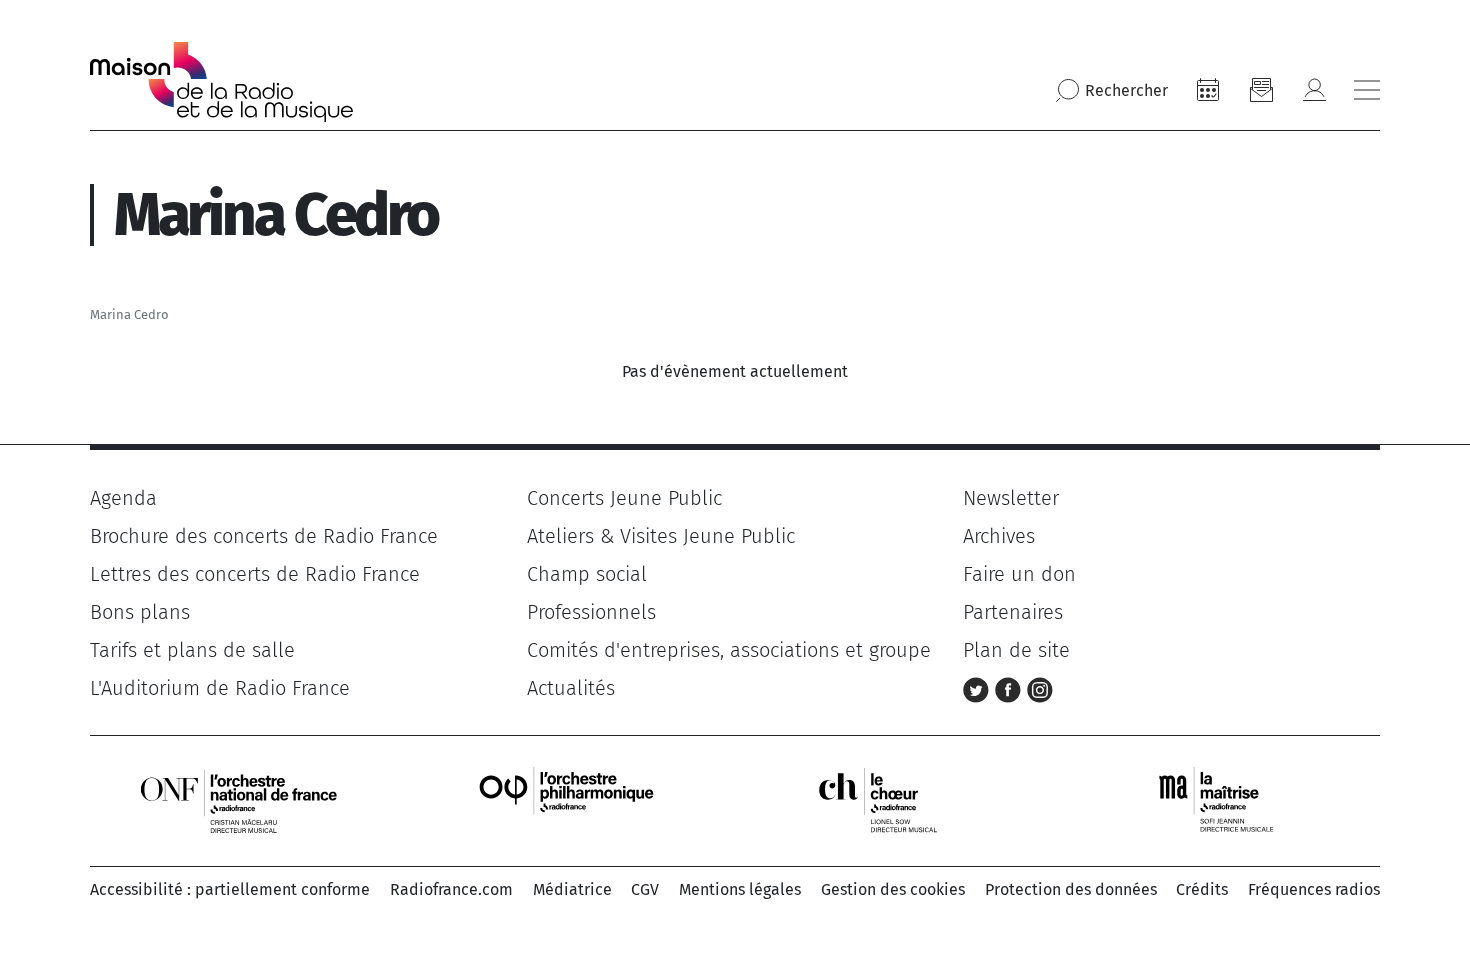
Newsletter (1011, 498)
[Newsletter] (1261, 90)
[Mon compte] (1314, 90)
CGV (645, 889)
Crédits (1202, 889)
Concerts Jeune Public (624, 498)
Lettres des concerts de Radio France (255, 574)
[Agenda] (1208, 90)
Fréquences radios (1314, 889)
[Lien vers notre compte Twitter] (979, 688)
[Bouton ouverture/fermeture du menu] (1367, 90)
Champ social (587, 574)
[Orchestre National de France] (239, 799)
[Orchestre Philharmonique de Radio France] (569, 799)
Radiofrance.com (451, 889)
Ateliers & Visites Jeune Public (661, 536)
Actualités (571, 688)
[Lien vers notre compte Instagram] (1040, 688)
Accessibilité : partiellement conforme (230, 889)
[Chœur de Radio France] (899, 799)
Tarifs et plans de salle (192, 650)
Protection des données (1071, 889)
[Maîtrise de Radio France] (1229, 799)
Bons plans (140, 612)
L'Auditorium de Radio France (220, 688)
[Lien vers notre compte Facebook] (1011, 688)
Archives (999, 536)
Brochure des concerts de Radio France (264, 536)
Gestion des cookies (893, 889)
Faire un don (1019, 574)
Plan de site (1016, 650)
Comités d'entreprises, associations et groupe (729, 650)
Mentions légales (740, 889)
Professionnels (591, 612)
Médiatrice (572, 889)
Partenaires (1013, 612)
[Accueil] (221, 82)
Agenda (123, 498)
